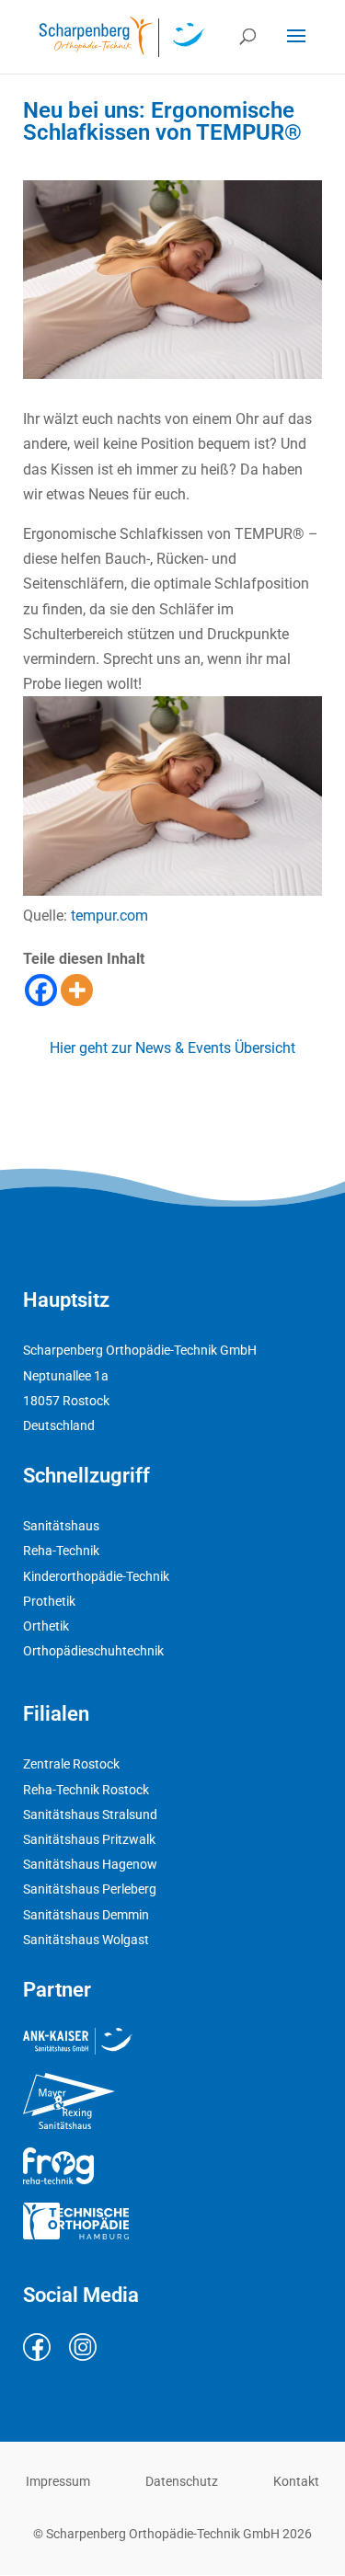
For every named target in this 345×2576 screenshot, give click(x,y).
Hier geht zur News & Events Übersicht (172, 1048)
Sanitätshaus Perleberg (90, 1889)
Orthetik (46, 1626)
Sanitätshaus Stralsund (90, 1815)
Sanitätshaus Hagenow (90, 1864)
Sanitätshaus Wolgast (86, 1940)
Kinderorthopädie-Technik (96, 1576)
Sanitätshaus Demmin (86, 1915)
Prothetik (49, 1601)
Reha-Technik (61, 1551)
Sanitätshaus (61, 1526)
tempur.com (109, 916)
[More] (77, 990)
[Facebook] (41, 990)
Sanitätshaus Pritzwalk (89, 1839)
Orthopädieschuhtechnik (93, 1651)
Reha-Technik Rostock (86, 1790)
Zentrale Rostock (71, 1764)
